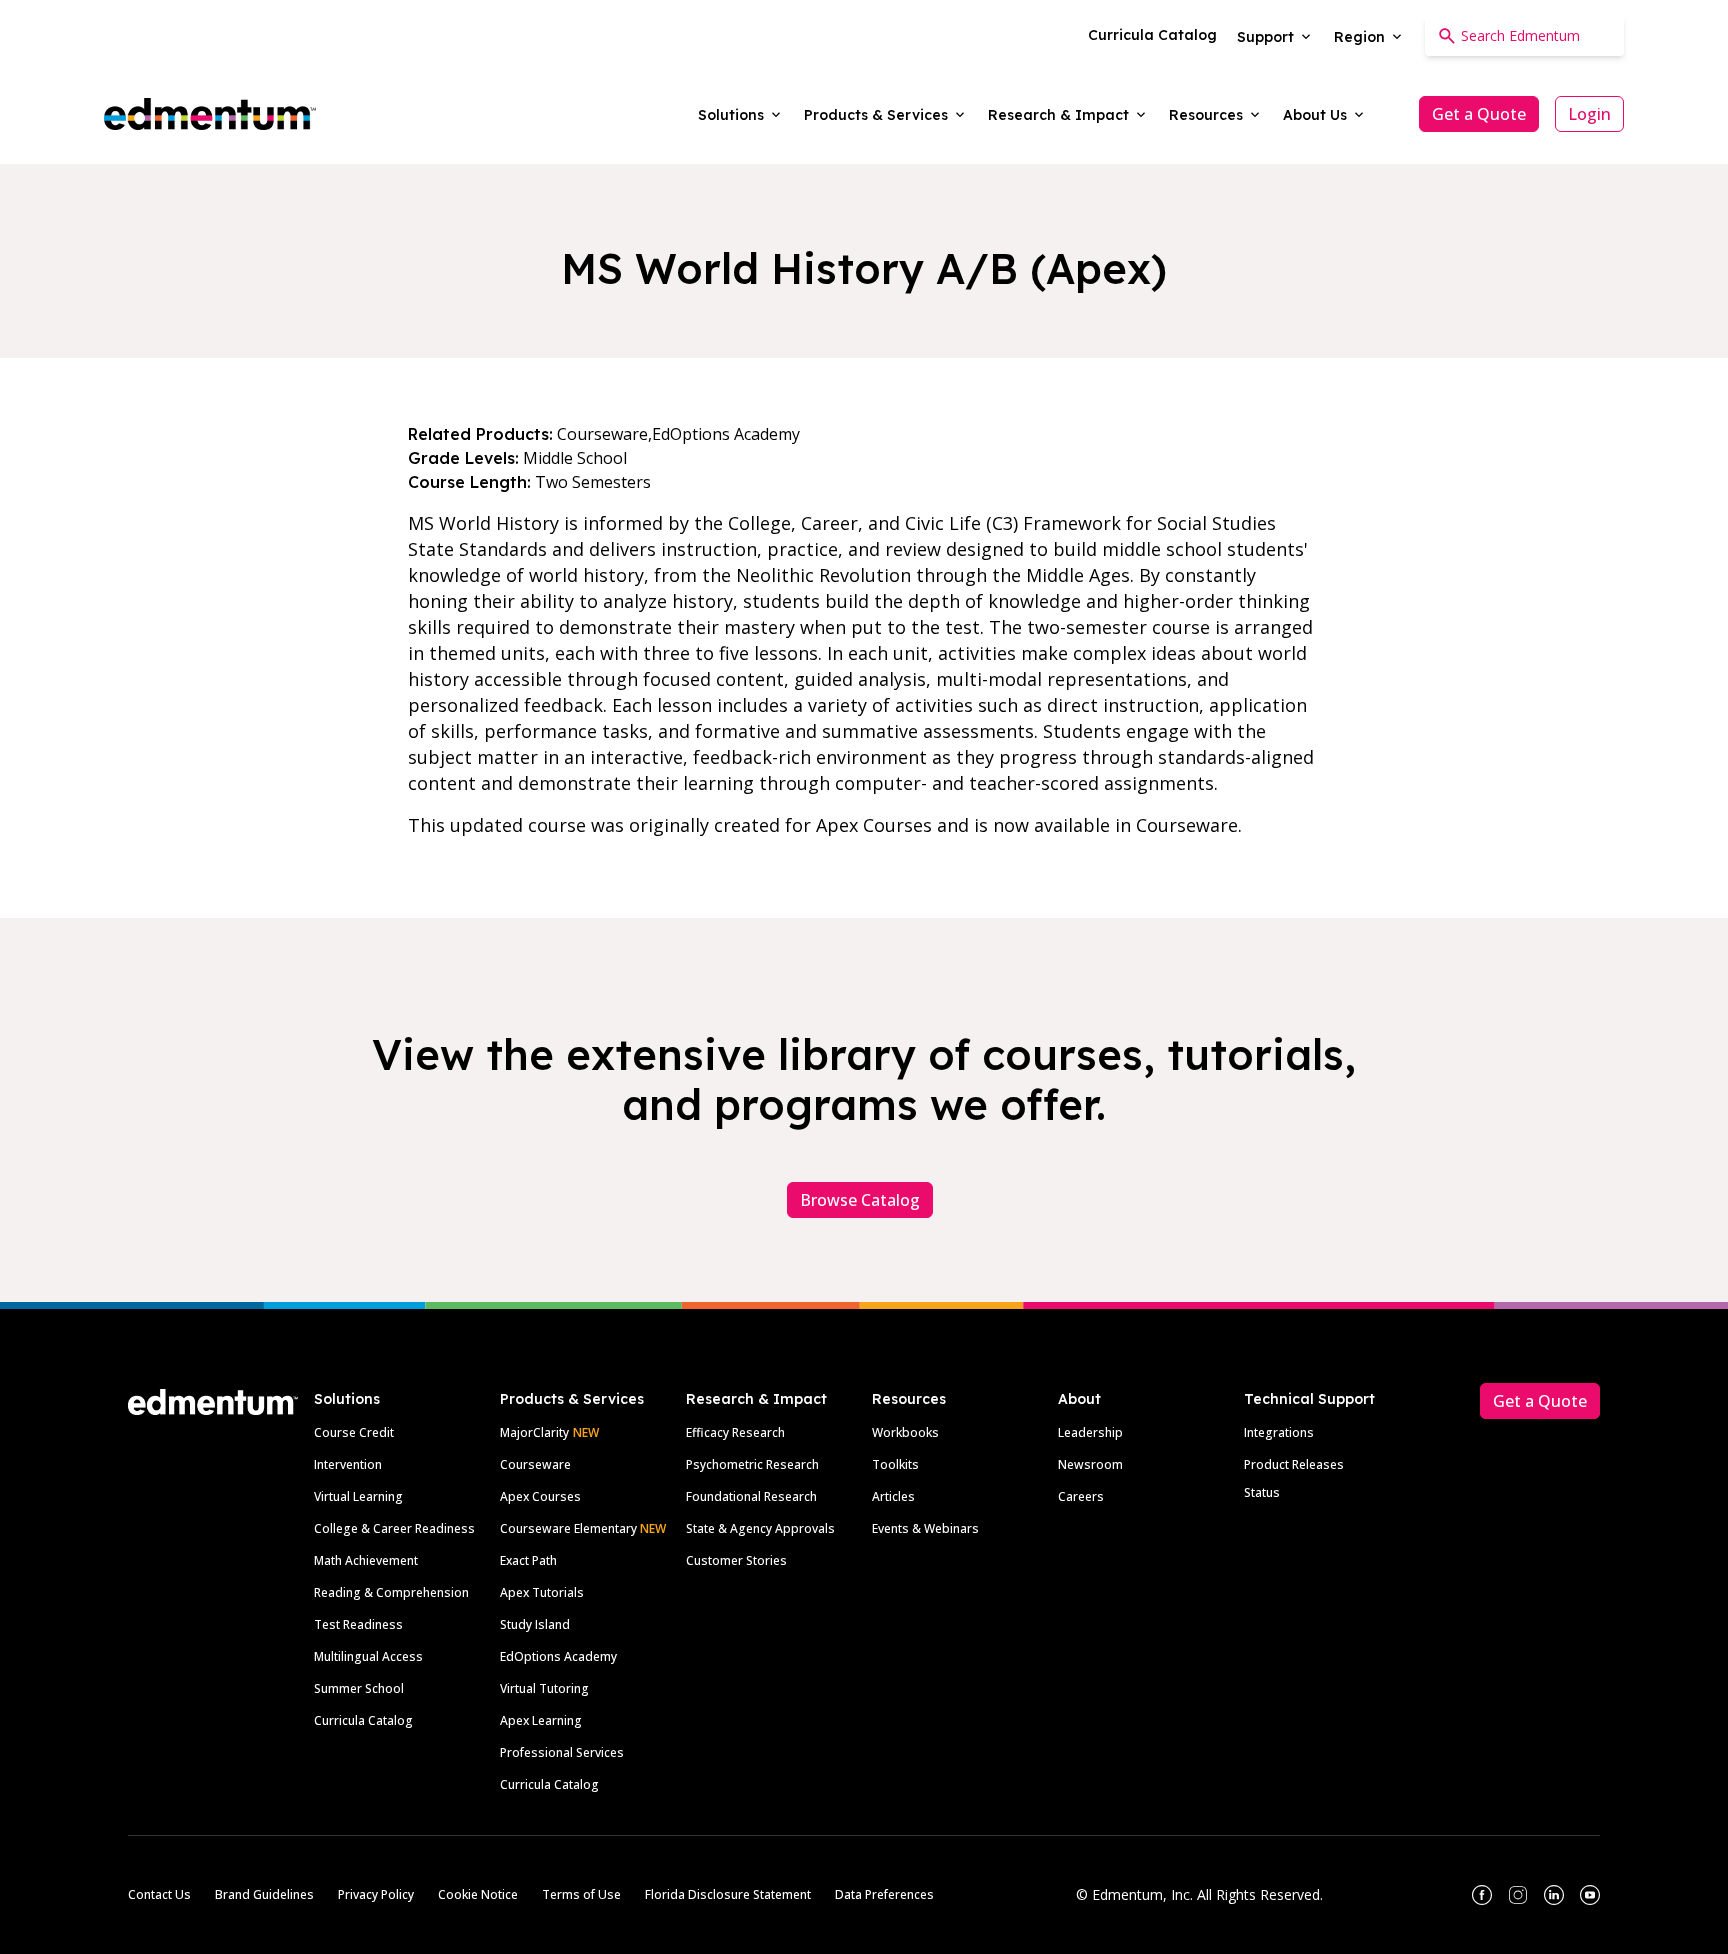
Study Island (535, 1624)
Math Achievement (366, 1560)
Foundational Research (751, 1496)
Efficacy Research (735, 1432)
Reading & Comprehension (391, 1592)
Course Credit (354, 1432)
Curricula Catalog (363, 1720)
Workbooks (905, 1432)
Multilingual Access (368, 1656)
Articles (893, 1496)
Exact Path (528, 1560)
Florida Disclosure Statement (728, 1894)
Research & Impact (756, 1399)
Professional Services (562, 1752)
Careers (1081, 1496)
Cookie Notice (478, 1894)
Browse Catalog (860, 1200)
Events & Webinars (925, 1528)
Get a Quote (1479, 114)
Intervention (348, 1464)
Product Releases (1294, 1464)
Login (1589, 114)
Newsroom (1090, 1464)
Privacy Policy (376, 1894)
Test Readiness (358, 1624)
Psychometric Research (752, 1464)
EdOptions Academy (558, 1656)
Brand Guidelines (264, 1894)
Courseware (535, 1464)
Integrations (1279, 1432)
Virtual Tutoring (544, 1688)
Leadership (1090, 1432)
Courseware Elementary (583, 1528)
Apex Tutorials (542, 1592)
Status (1262, 1492)
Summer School (359, 1688)
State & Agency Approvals (760, 1528)
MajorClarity (534, 1432)
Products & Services (572, 1399)
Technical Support (1309, 1399)
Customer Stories (736, 1560)
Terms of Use (581, 1894)
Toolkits (895, 1464)
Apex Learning (541, 1720)
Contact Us (159, 1894)
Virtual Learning (358, 1496)
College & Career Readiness (394, 1528)
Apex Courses (540, 1496)
